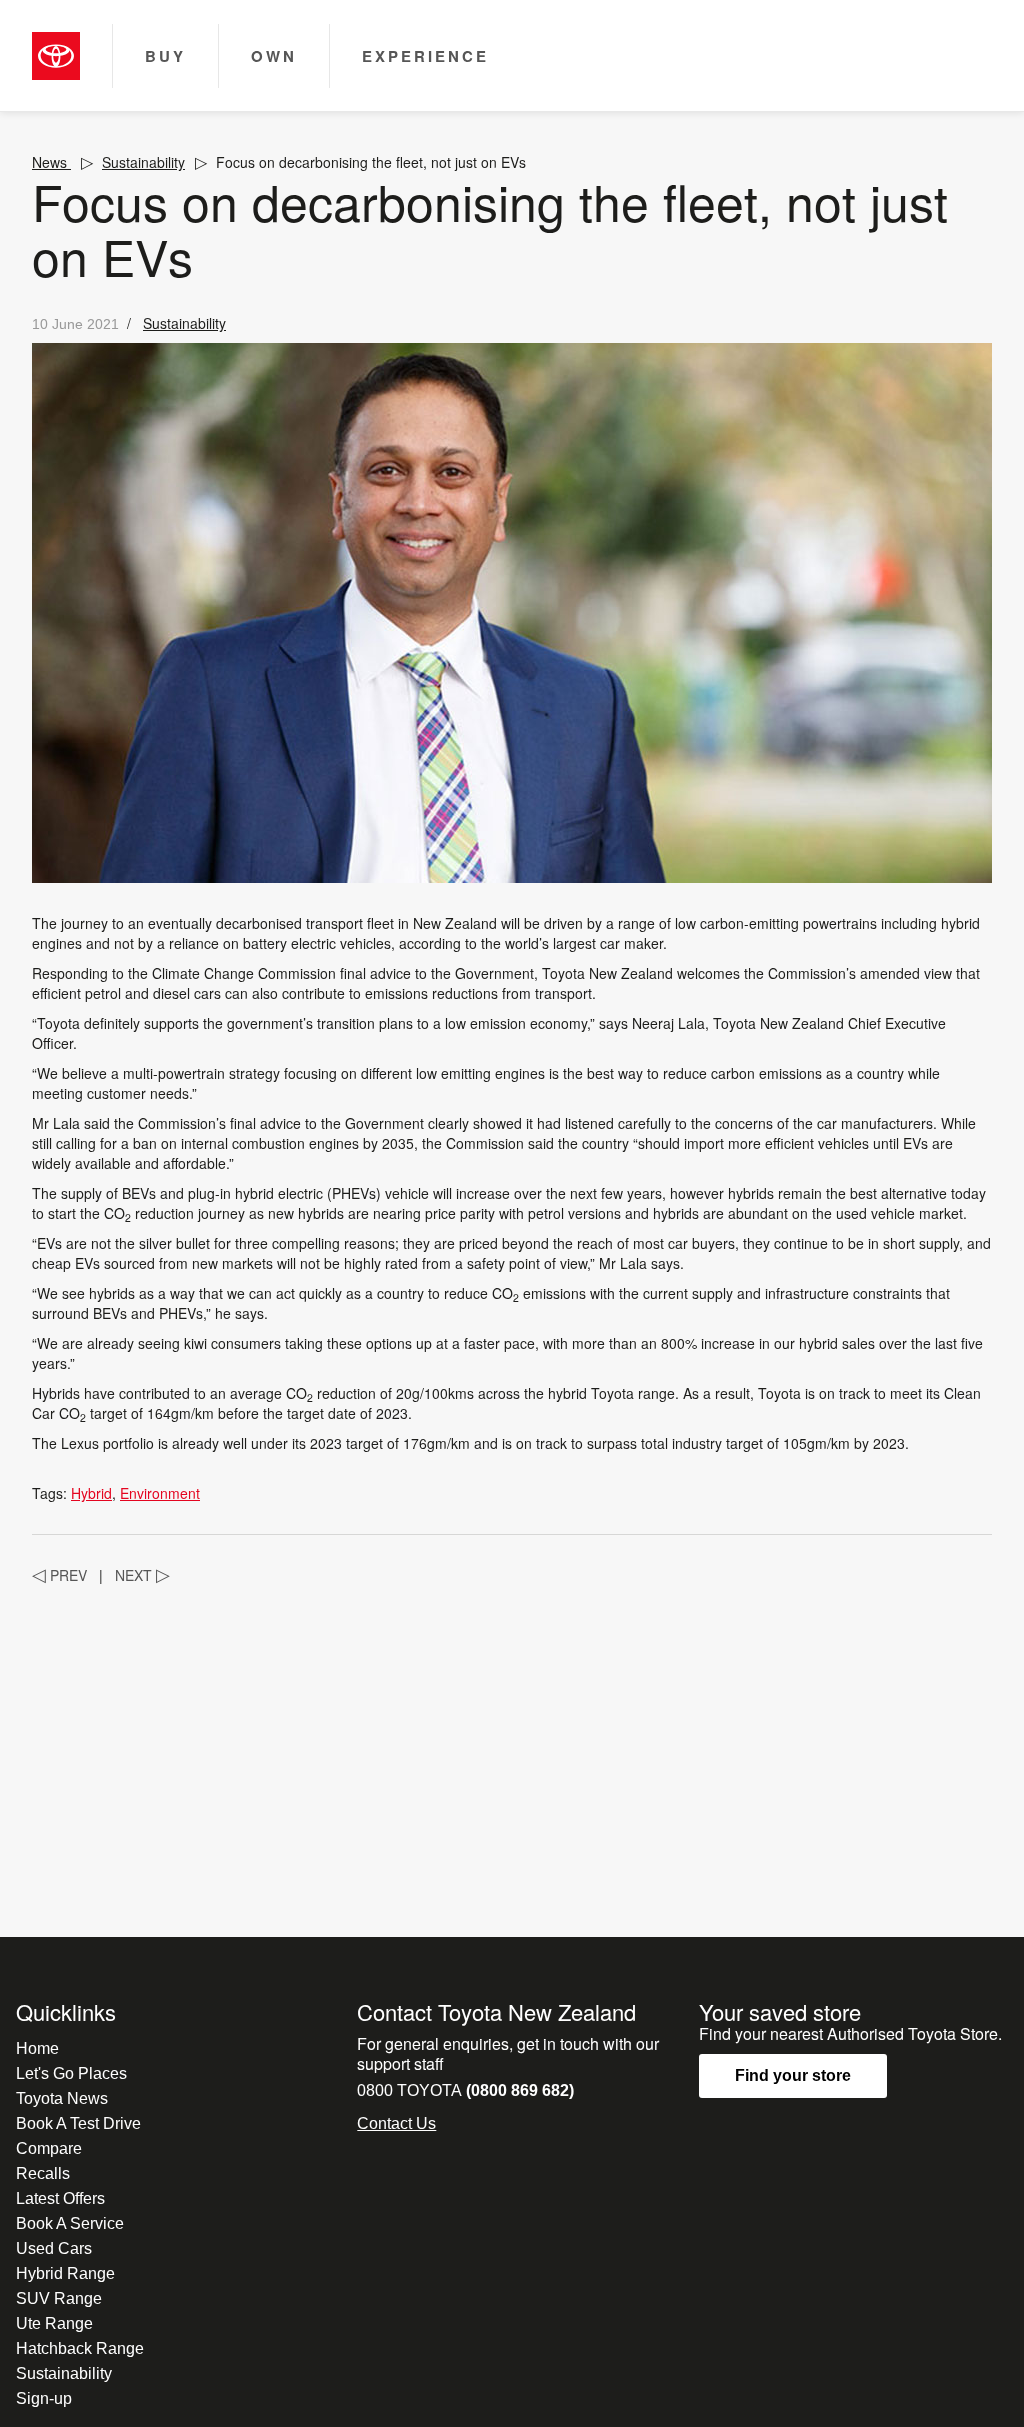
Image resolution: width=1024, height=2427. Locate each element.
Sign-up (44, 2398)
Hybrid (91, 1493)
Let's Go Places (71, 2073)
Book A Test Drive (78, 2123)
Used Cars (54, 2248)
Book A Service (70, 2223)
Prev (59, 1575)
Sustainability (143, 162)
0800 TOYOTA (465, 2090)
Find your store (793, 2075)
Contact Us (396, 2123)
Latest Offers (60, 2198)
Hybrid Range (65, 2273)
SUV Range (59, 2298)
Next (142, 1575)
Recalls (43, 2173)
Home (37, 2048)
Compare (49, 2148)
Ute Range (54, 2323)
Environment (160, 1493)
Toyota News (62, 2098)
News (51, 162)
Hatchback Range (80, 2348)
